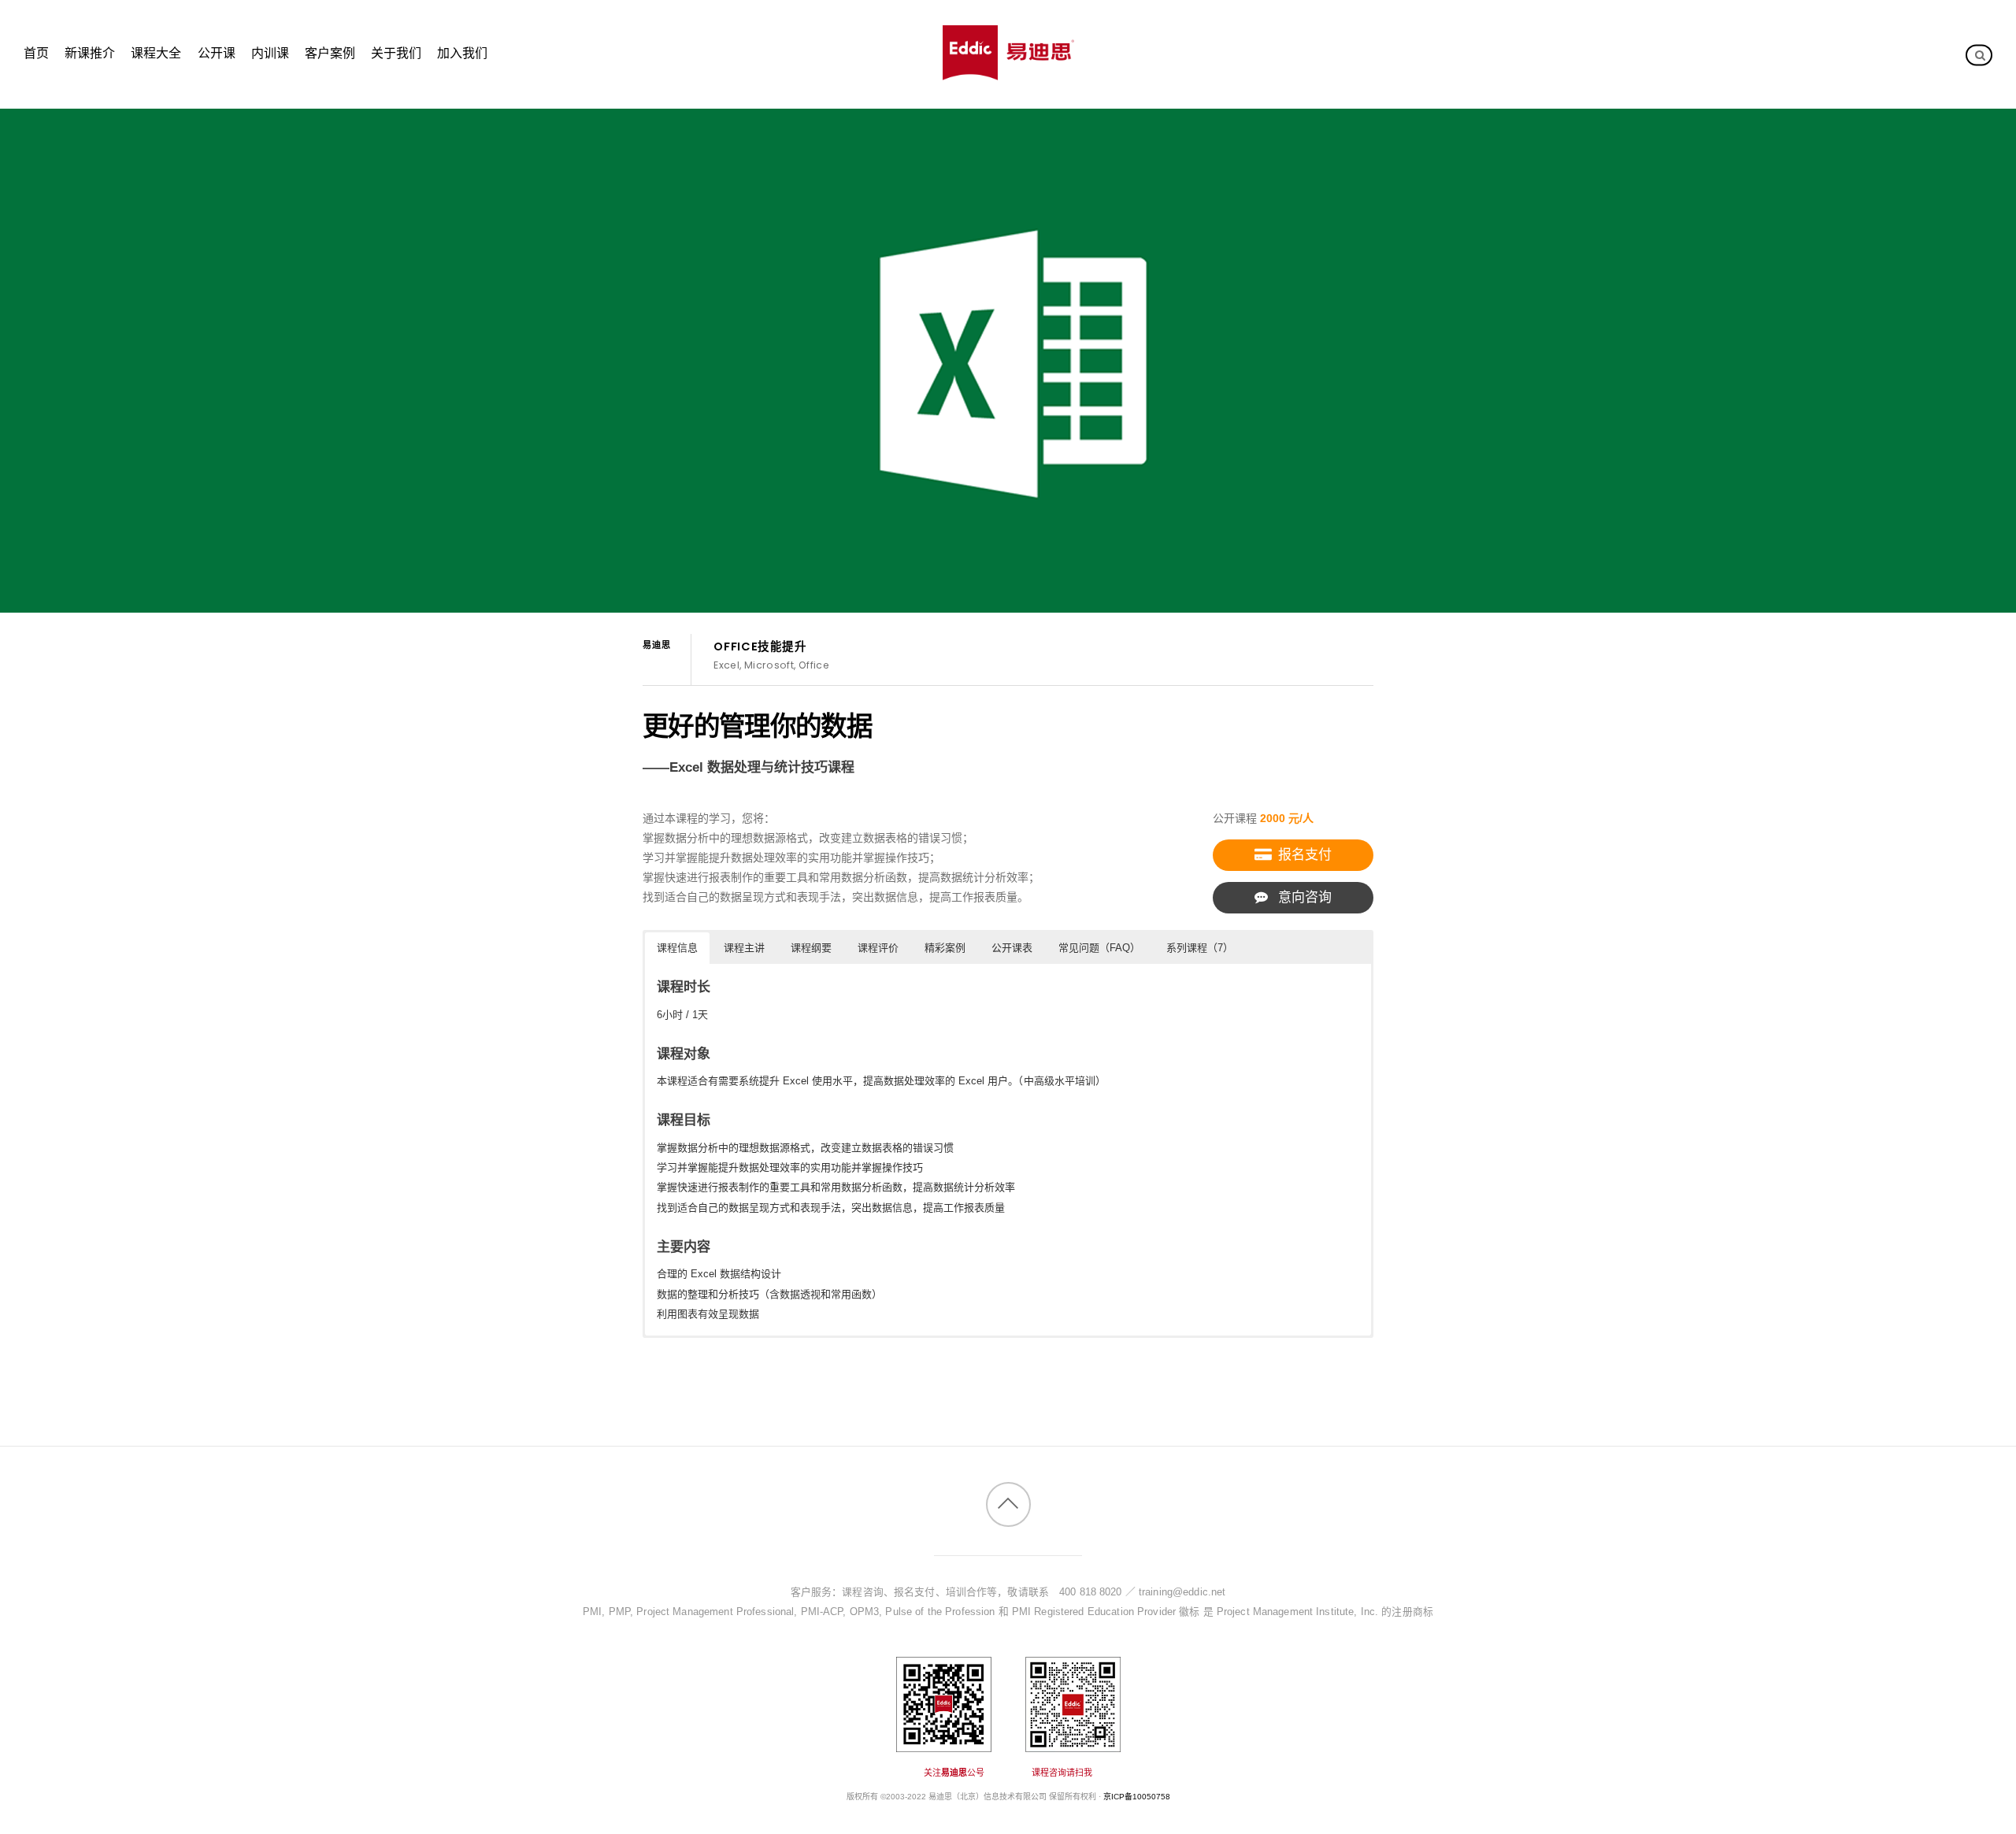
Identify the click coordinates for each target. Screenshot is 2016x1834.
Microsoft (769, 665)
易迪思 (657, 645)
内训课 (270, 53)
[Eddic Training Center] (1008, 72)
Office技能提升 (760, 647)
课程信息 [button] (677, 948)
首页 (36, 53)
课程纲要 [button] (811, 948)
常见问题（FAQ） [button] (1099, 948)
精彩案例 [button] (945, 948)
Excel (726, 665)
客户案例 (330, 53)
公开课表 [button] (1012, 948)
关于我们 (396, 53)
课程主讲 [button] (744, 948)
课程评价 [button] (878, 948)
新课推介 (90, 53)
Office (814, 665)
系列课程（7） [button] (1200, 948)
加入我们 (462, 53)
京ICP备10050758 (1137, 1797)
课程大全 (156, 53)
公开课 (217, 53)
